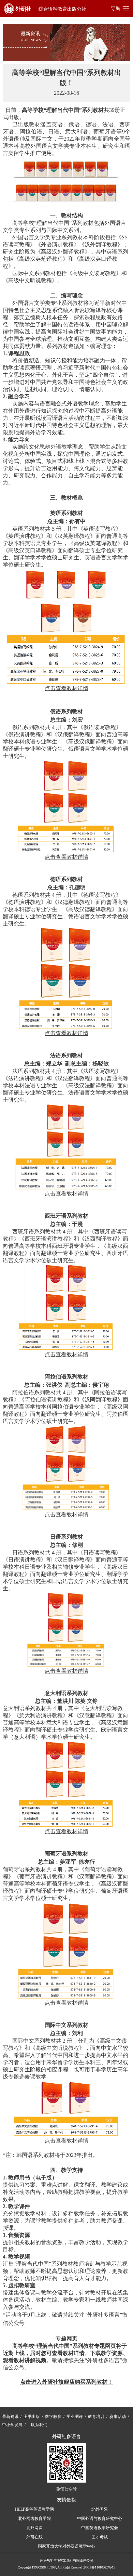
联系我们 (39, 2425)
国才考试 (100, 2537)
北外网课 (34, 2528)
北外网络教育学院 (34, 2519)
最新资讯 (10, 2417)
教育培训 (96, 2417)
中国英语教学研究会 (100, 2528)
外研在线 (34, 2537)
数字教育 (53, 2417)
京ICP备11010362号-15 (99, 2567)
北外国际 (100, 2509)
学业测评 (75, 2417)
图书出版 (32, 2417)
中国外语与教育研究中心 (100, 2519)
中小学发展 (12, 2425)
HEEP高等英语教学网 (34, 2509)
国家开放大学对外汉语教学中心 (66, 2546)
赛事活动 (118, 2417)
